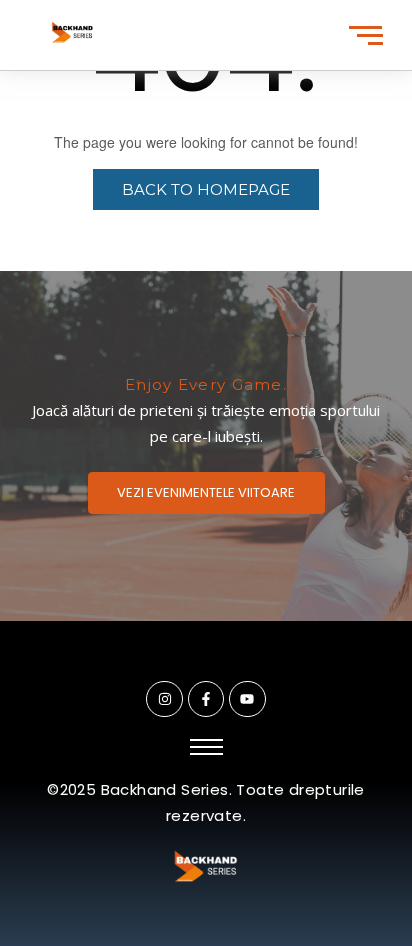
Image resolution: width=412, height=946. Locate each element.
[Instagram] (164, 699)
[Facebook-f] (206, 699)
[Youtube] (247, 699)
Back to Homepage (206, 189)
